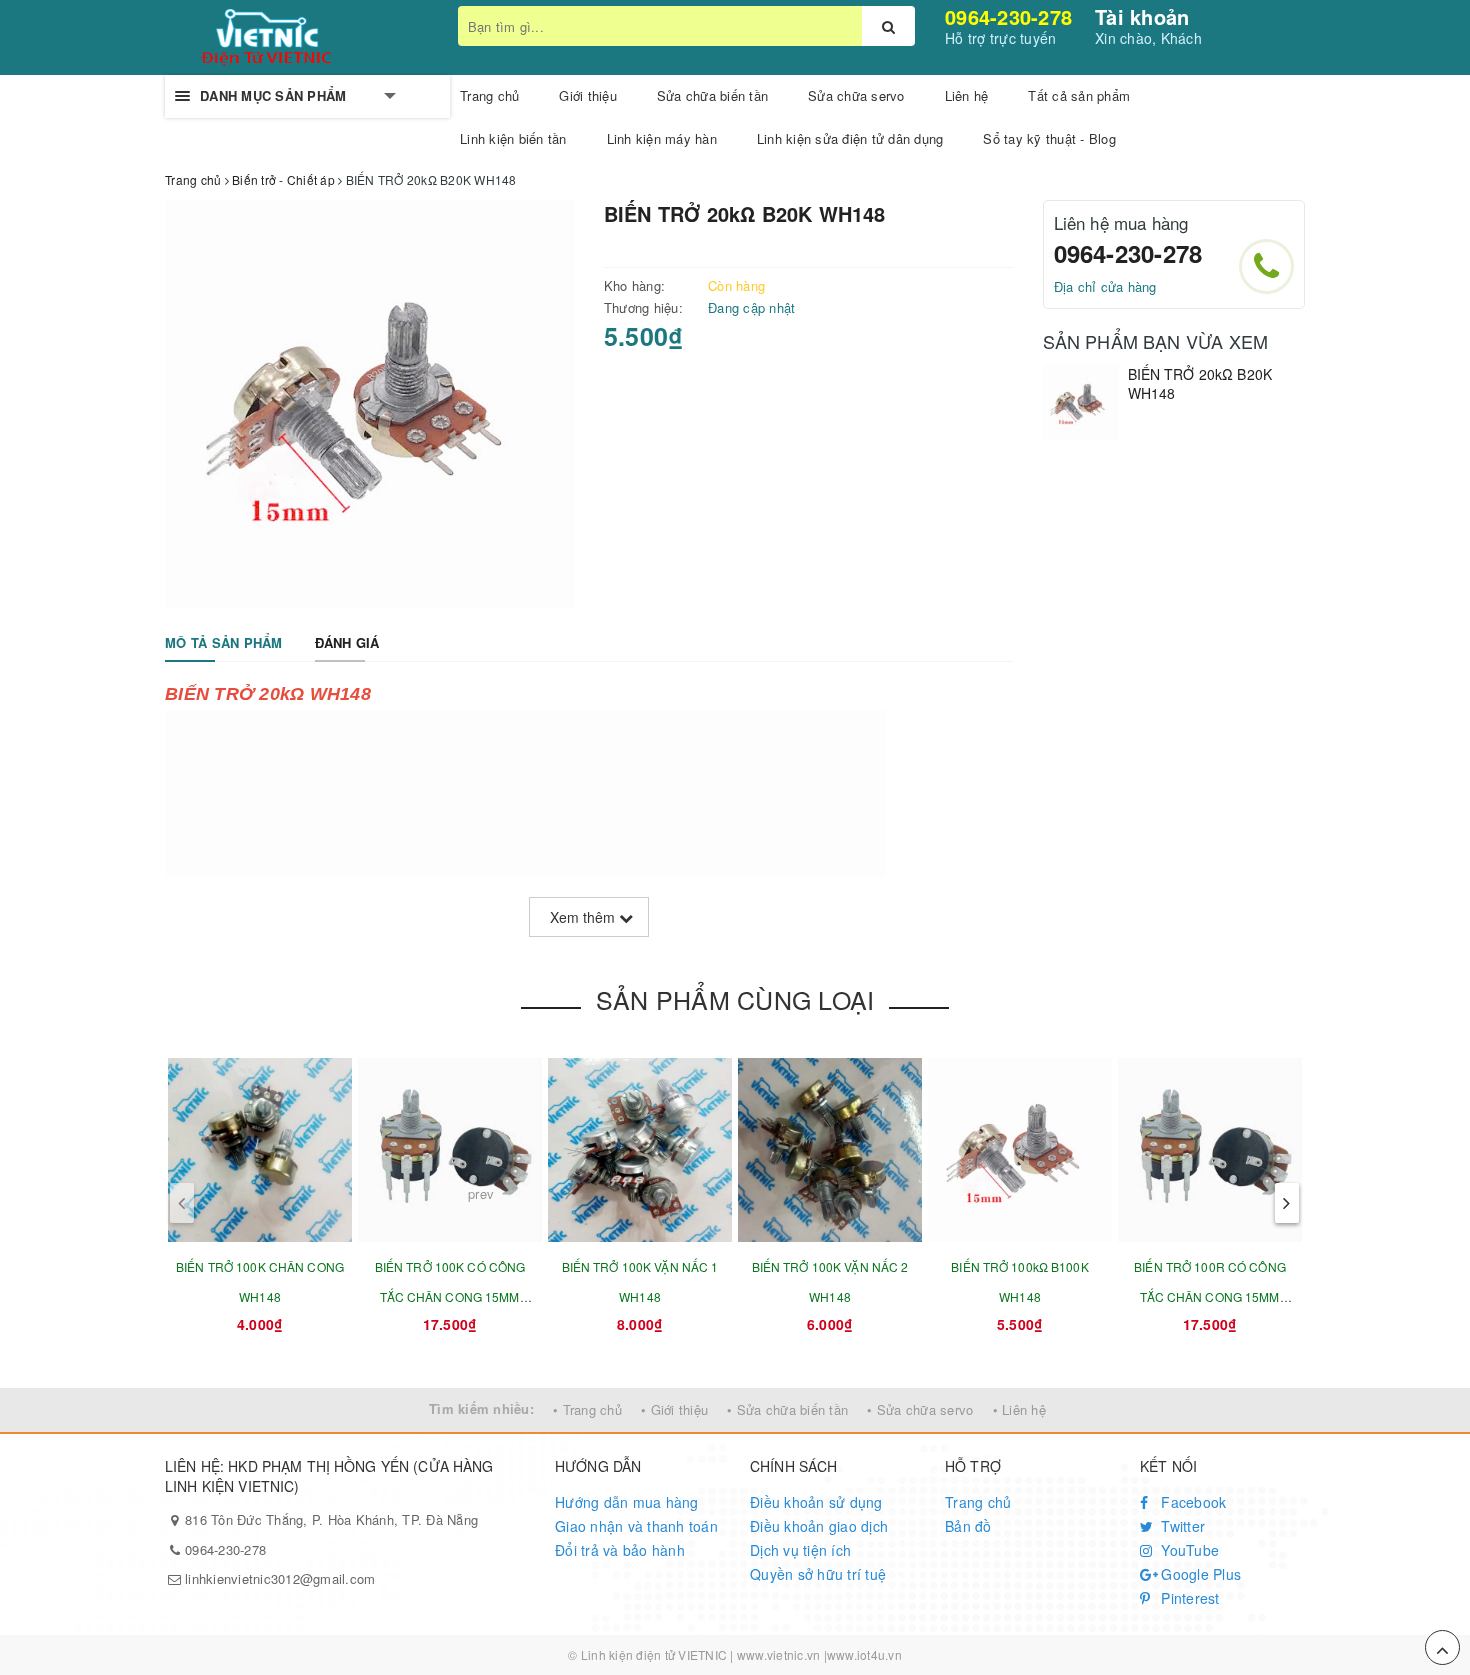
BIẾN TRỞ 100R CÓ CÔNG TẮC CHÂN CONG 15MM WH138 (1210, 1296)
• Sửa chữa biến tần (787, 1409)
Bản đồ (968, 1526)
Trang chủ (489, 95)
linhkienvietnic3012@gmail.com (280, 1578)
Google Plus (1199, 1574)
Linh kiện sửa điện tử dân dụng (850, 138)
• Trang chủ (587, 1409)
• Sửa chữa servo (920, 1409)
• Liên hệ (1019, 1409)
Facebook (1191, 1502)
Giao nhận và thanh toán (636, 1526)
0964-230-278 (1008, 16)
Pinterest (1188, 1598)
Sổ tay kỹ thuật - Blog (1049, 138)
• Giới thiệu (674, 1409)
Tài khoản (1142, 16)
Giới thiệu (588, 95)
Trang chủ (978, 1502)
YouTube (1188, 1550)
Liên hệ (967, 95)
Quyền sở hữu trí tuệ (818, 1574)
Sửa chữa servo (856, 95)
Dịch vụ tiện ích (800, 1550)
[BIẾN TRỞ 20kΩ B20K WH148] (1080, 402)
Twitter (1181, 1526)
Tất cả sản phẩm (1079, 95)
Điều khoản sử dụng (816, 1502)
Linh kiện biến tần (513, 138)
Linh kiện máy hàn (662, 138)
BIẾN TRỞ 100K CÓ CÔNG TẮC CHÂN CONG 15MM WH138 (450, 1296)
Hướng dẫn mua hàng (627, 1502)
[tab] (224, 643)
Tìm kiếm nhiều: (481, 1408)
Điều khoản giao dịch (819, 1526)
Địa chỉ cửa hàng (1105, 286)
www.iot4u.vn (864, 1654)
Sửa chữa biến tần (712, 95)
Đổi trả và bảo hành (620, 1550)
